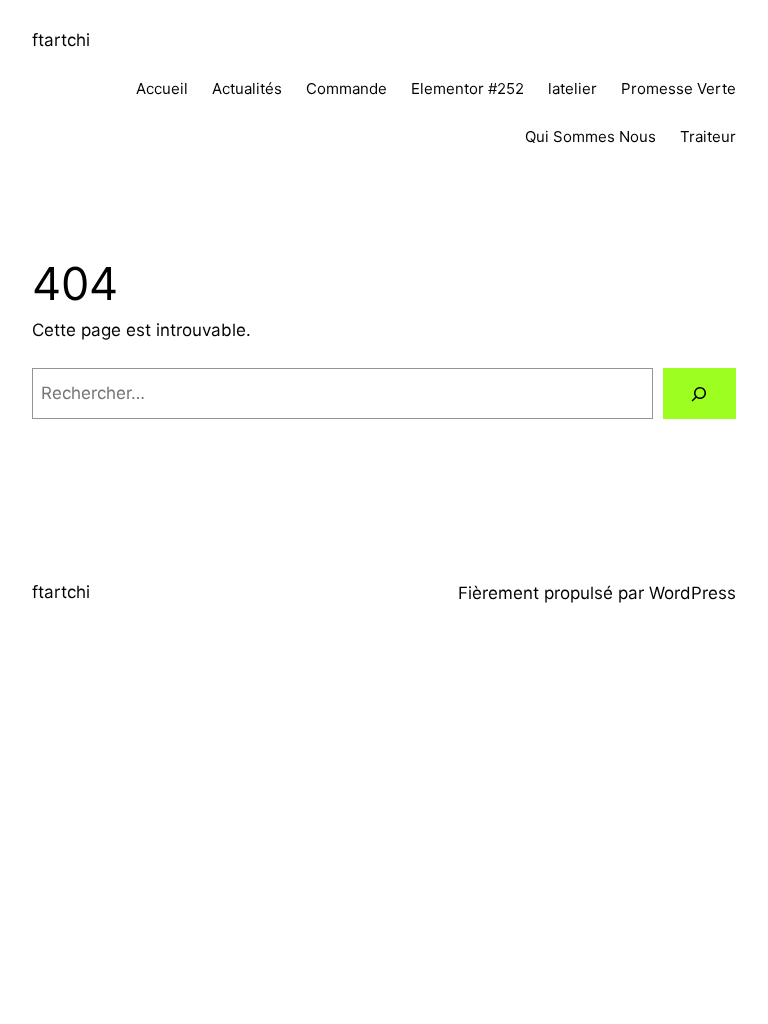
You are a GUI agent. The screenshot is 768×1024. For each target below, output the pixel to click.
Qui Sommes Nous (590, 136)
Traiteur (708, 136)
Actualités (247, 88)
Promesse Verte (678, 88)
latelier (572, 88)
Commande (346, 88)
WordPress (692, 593)
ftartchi (61, 40)
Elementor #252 (467, 88)
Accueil (162, 88)
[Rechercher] (699, 393)
